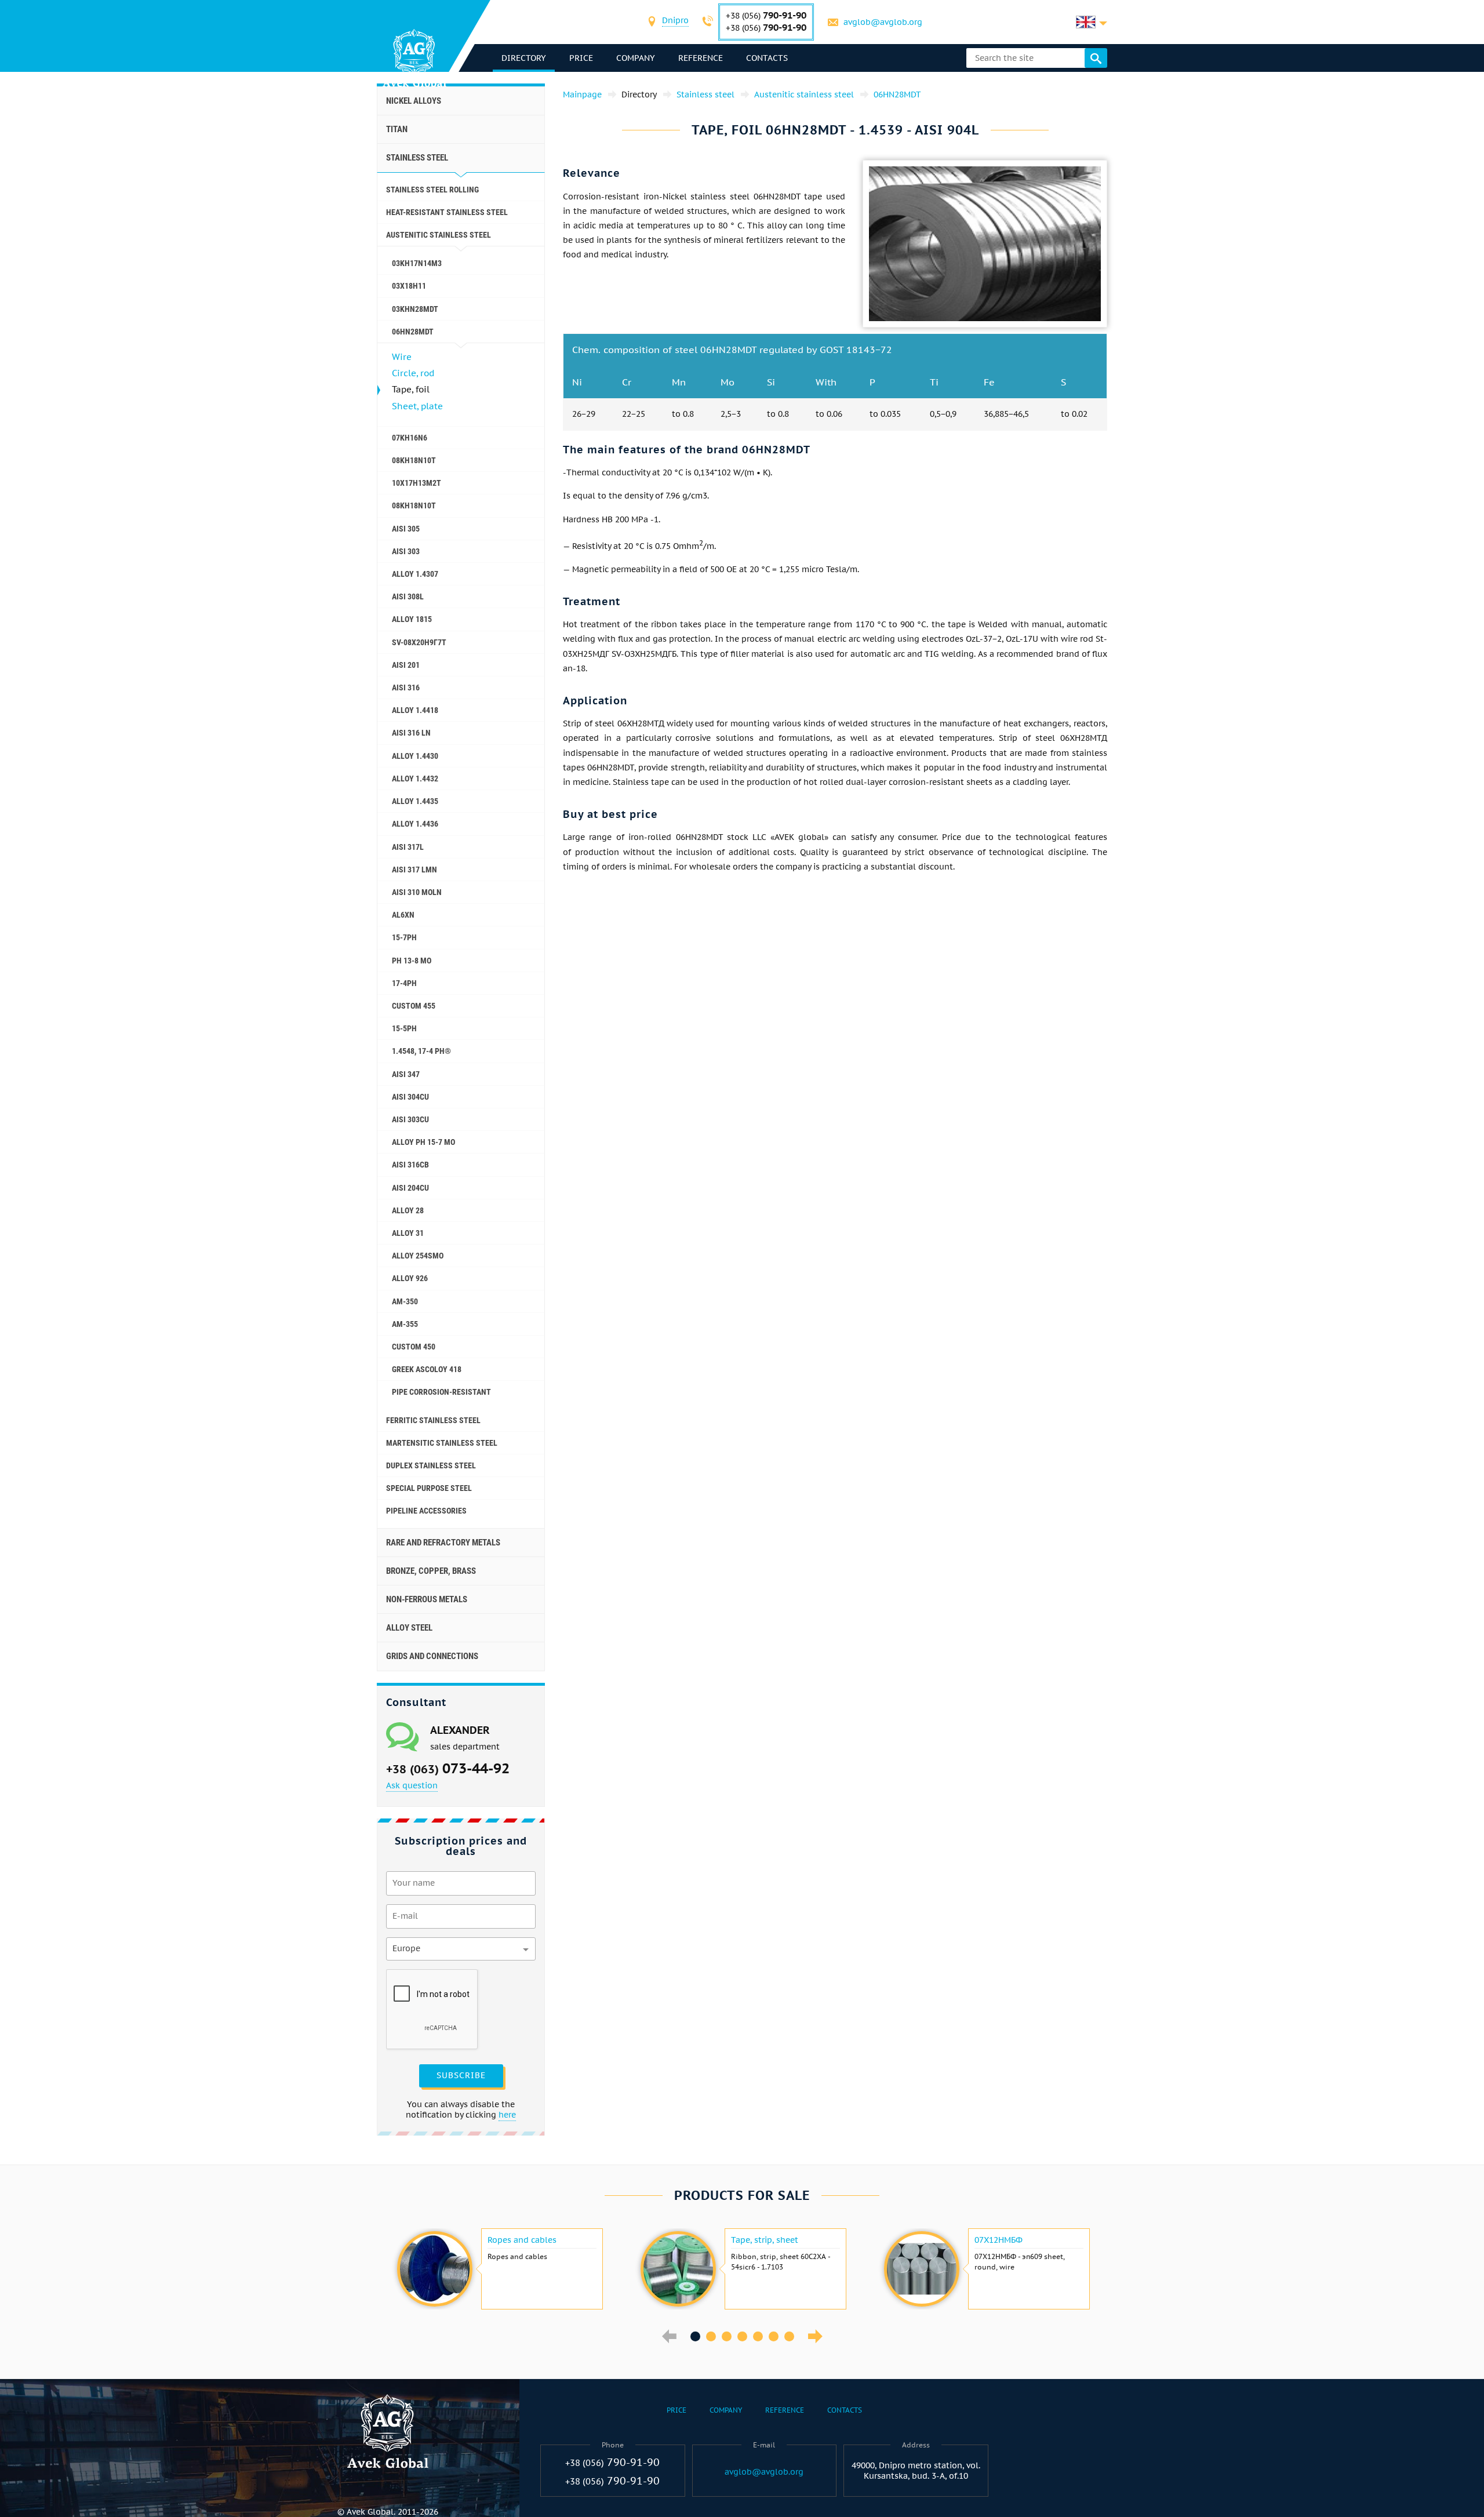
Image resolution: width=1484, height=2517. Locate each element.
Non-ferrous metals (427, 1599)
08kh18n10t (414, 505)
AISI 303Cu (410, 1119)
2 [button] (711, 2336)
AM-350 (405, 1301)
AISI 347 (406, 1074)
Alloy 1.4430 (415, 756)
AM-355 (405, 1324)
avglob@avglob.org (883, 22)
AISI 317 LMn (414, 870)
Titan (397, 129)
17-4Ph (404, 983)
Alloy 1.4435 (415, 801)
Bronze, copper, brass (431, 1571)
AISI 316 (406, 688)
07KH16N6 (410, 438)
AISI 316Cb (410, 1165)
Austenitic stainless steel (439, 235)
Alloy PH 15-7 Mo (423, 1142)
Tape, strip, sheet (765, 2240)
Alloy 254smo (418, 1256)
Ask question (412, 1785)
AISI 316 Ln (411, 733)
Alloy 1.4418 (415, 710)
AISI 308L (408, 596)
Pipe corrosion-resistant (441, 1392)
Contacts (767, 58)
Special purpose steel (429, 1488)
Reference (701, 58)
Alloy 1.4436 (415, 824)
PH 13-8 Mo (412, 961)
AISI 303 (406, 551)
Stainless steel (417, 158)
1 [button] (695, 2336)
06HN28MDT (413, 332)
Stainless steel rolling (432, 190)
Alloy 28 (408, 1210)
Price (581, 58)
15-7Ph (404, 937)
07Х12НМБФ (999, 2240)
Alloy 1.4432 (415, 779)
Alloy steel (409, 1628)
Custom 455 (414, 1006)
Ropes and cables (522, 2240)
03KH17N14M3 (417, 263)
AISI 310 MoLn (417, 892)
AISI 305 (406, 529)
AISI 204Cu (410, 1188)
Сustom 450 (414, 1347)
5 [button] (758, 2336)
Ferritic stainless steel (433, 1420)
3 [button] (727, 2336)
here (507, 2115)
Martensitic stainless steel (442, 1443)
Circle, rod (413, 373)
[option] (499, 2269)
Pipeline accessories (426, 1511)
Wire (402, 357)
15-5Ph (404, 1028)
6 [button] (774, 2336)
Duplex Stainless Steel (431, 1465)
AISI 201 (406, 665)
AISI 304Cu (410, 1097)
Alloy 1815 (412, 619)
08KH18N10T (414, 460)
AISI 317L (408, 847)
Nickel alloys (414, 101)
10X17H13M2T (417, 483)
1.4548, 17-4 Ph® (421, 1051)
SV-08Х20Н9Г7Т (419, 642)
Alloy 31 (408, 1233)
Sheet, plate (417, 406)
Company (636, 58)
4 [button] (742, 2336)
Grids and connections (432, 1656)
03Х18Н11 (409, 286)
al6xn (403, 915)
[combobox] (675, 22)
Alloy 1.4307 (415, 574)
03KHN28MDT (415, 309)
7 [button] (789, 2336)
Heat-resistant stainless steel (447, 212)
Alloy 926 (410, 1278)
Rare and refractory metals (443, 1543)
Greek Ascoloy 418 (427, 1369)
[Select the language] (1092, 22)
